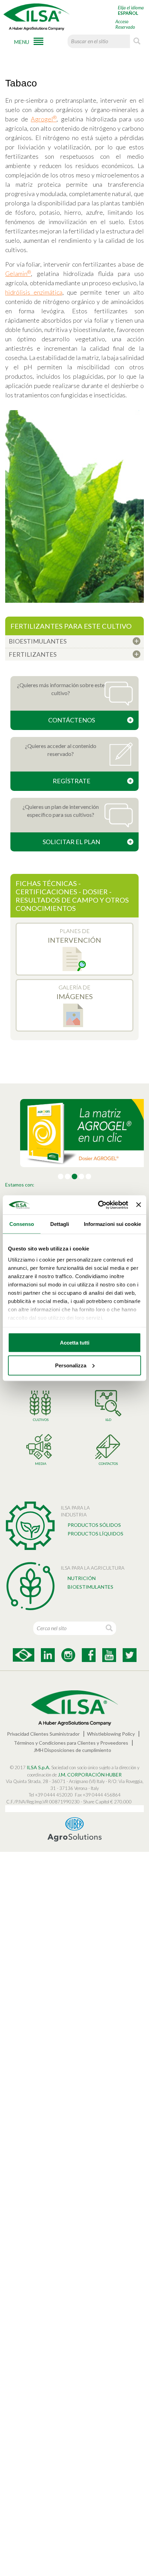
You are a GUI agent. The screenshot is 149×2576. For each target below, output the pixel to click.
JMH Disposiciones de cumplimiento (72, 1750)
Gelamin (18, 274)
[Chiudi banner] (139, 1205)
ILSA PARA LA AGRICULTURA (93, 1568)
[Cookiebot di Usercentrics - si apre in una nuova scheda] (98, 1205)
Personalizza (71, 1365)
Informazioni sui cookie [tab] (112, 1224)
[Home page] (36, 17)
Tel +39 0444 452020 (51, 1795)
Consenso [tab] (22, 1224)
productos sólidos (94, 1525)
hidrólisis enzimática (34, 292)
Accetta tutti (75, 1343)
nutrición (82, 1578)
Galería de (75, 992)
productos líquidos (95, 1534)
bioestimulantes (90, 1587)
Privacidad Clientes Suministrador (43, 1734)
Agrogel (44, 119)
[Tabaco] (74, 506)
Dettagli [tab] (60, 1224)
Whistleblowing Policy (111, 1734)
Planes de (74, 936)
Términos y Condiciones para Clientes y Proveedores (71, 1743)
